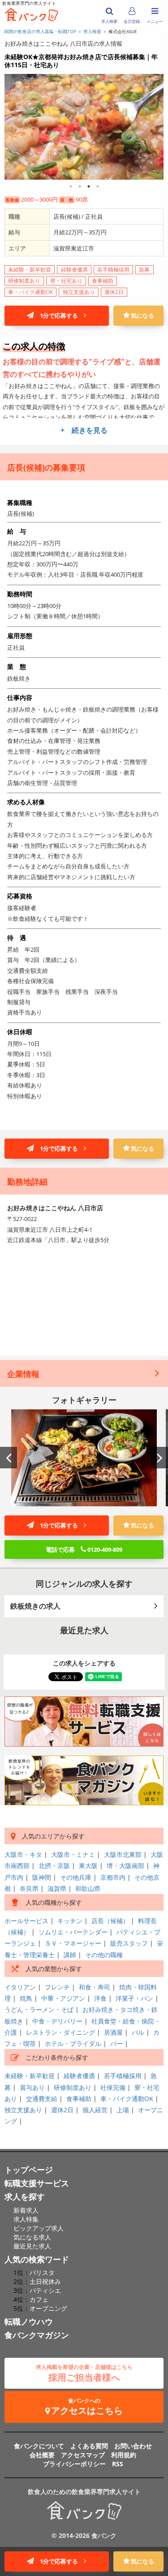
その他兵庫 (76, 1877)
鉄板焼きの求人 (35, 1606)
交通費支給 (42, 2099)
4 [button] (98, 186)
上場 (123, 2110)
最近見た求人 (32, 2246)
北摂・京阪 (54, 1866)
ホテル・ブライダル (73, 2043)
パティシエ (45, 2290)
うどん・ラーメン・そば (39, 2009)
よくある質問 (89, 2446)
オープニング (48, 2308)
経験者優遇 (79, 2076)
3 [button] (89, 186)
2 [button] (80, 186)
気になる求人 (32, 2237)
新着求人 (26, 2210)
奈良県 (29, 1888)
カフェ (39, 2299)
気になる (142, 315)
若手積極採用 (123, 2076)
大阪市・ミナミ (73, 1854)
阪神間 (42, 1877)
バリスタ (42, 2272)
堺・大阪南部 (125, 1866)
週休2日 (62, 2110)
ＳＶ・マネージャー (73, 1943)
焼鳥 (26, 1998)
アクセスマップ (83, 2455)
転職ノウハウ (29, 2321)
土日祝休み (45, 2281)
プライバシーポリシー (74, 2464)
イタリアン (20, 1987)
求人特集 (26, 2219)
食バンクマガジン (37, 2335)
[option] (84, 1458)
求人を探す (25, 2196)
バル (138, 2032)
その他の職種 (104, 1955)
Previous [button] (9, 1458)
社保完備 (113, 2087)
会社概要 (42, 2455)
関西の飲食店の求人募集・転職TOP (40, 31)
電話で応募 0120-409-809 (84, 1549)
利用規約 (124, 2455)
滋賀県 (57, 1888)
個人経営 (95, 2110)
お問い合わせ (133, 2446)
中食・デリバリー (57, 2021)
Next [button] (159, 1458)
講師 (70, 1955)
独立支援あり (23, 2110)
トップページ (29, 2170)
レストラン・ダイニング (60, 2032)
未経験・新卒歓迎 (30, 2076)
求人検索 (92, 31)
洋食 (100, 1998)
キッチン (70, 1921)
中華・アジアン (63, 1998)
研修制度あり (73, 2087)
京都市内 (113, 1877)
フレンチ (57, 1987)
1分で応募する (59, 315)
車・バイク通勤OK (127, 2099)
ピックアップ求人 (39, 2228)
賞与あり (32, 2087)
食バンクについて (39, 2446)
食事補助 (79, 2099)
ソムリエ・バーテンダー (73, 1932)
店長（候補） (110, 1921)
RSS (118, 2464)
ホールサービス (26, 1921)
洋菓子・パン (134, 1998)
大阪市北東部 (123, 1854)
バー (116, 2043)
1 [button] (71, 186)
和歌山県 (88, 1888)
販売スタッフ (129, 1943)
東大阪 (88, 1866)
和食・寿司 (95, 1987)
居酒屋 (113, 2032)
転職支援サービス (37, 2183)
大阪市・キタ (23, 1854)
